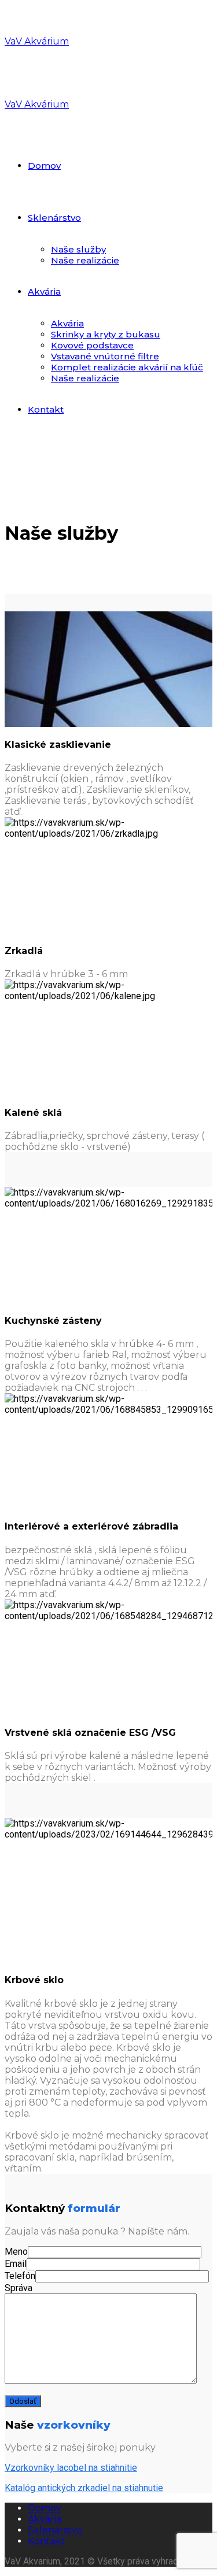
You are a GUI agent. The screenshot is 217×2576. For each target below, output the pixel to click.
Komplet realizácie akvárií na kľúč (127, 367)
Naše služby (78, 249)
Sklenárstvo (54, 218)
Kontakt (46, 409)
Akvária (44, 292)
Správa (19, 2288)
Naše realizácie (85, 260)
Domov (44, 166)
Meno (16, 2252)
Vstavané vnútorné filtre (105, 356)
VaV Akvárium (37, 41)
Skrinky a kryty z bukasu (106, 334)
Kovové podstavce (92, 345)
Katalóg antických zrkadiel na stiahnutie (84, 2488)
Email (16, 2264)
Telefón (20, 2276)
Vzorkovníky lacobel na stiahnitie (71, 2468)
